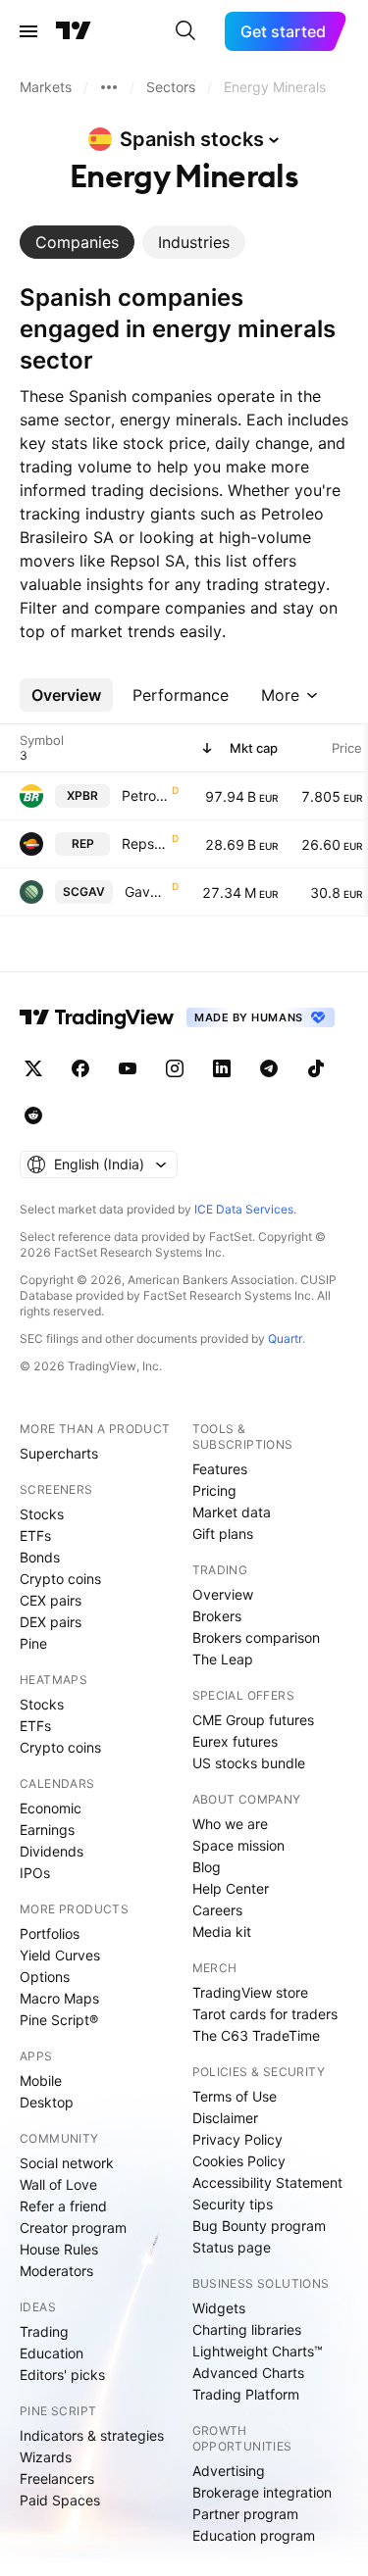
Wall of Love (58, 2184)
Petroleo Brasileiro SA (145, 795)
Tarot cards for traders (265, 2014)
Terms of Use (235, 2096)
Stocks (42, 1514)
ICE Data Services (244, 1209)
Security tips (233, 2204)
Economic (51, 1808)
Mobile (41, 2081)
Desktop (47, 2102)
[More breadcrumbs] (109, 87)
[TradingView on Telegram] (269, 1068)
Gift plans (223, 1534)
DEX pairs (51, 1622)
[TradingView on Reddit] (33, 1115)
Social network (67, 2163)
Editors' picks (62, 2375)
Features (220, 1469)
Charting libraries (247, 2329)
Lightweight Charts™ (258, 2351)
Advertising (229, 2471)
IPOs (35, 1873)
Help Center (231, 1888)
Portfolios (50, 1933)
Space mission (238, 1845)
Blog (207, 1867)
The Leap (223, 1659)
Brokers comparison (256, 1637)
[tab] (77, 242)
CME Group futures (253, 1720)
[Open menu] (28, 31)
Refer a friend (63, 2206)
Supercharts (59, 1453)
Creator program (73, 2228)
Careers (217, 1910)
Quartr (285, 1338)
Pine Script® (59, 2020)
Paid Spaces (60, 2500)
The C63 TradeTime (256, 2035)
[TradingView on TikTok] (316, 1068)
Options (45, 1977)
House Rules (59, 2249)
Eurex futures (235, 1741)
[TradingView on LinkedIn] (222, 1068)
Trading (44, 2331)
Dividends (52, 1851)
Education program (254, 2535)
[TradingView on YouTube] (128, 1068)
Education (52, 2353)
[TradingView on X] (33, 1068)
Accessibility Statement (267, 2182)
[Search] (185, 31)
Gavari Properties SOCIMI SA (146, 892)
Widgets (219, 2308)
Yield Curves (60, 1955)
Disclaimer (225, 2118)
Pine (33, 1643)
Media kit (222, 1932)
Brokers (217, 1616)
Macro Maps (59, 1998)
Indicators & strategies (92, 2435)
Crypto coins (60, 1579)
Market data (232, 1512)
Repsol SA (145, 843)
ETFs (35, 1536)
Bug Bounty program (259, 2226)
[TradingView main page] (74, 31)
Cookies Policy (239, 2161)
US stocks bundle (249, 1763)
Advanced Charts (248, 2373)
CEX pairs (51, 1600)
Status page (232, 2247)
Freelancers (57, 2478)
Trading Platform (246, 2394)
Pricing (214, 1490)
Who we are (230, 1824)
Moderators (56, 2271)
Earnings (47, 1830)
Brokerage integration (262, 2492)
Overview (223, 1594)
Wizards (46, 2457)
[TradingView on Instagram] (175, 1068)
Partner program (245, 2514)
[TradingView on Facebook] (80, 1068)
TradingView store (250, 1992)
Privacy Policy (237, 2139)
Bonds (40, 1557)
